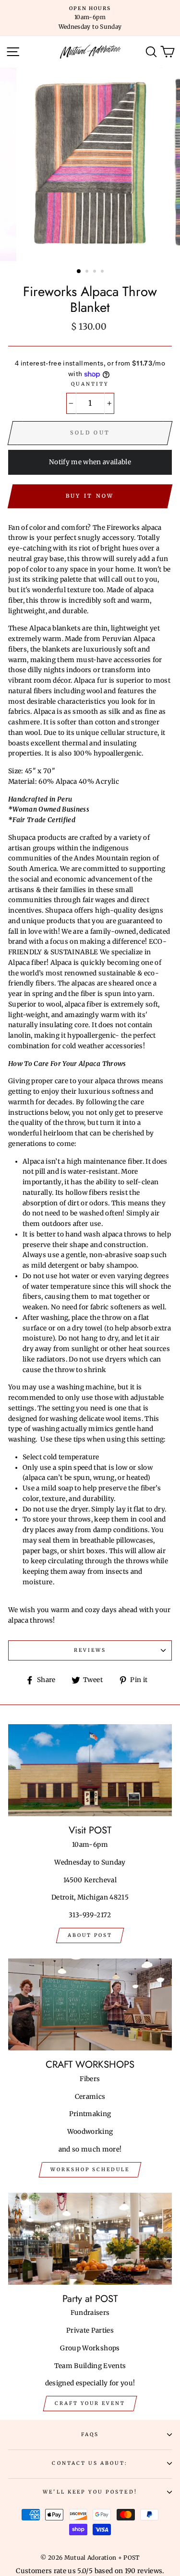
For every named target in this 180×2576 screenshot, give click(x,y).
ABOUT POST (90, 1935)
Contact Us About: (90, 2463)
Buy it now (90, 496)
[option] (90, 18)
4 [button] (103, 272)
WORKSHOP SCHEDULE (90, 2170)
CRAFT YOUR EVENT (90, 2403)
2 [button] (88, 272)
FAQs (90, 2434)
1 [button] (79, 272)
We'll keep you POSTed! (90, 2492)
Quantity (90, 384)
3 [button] (96, 272)
